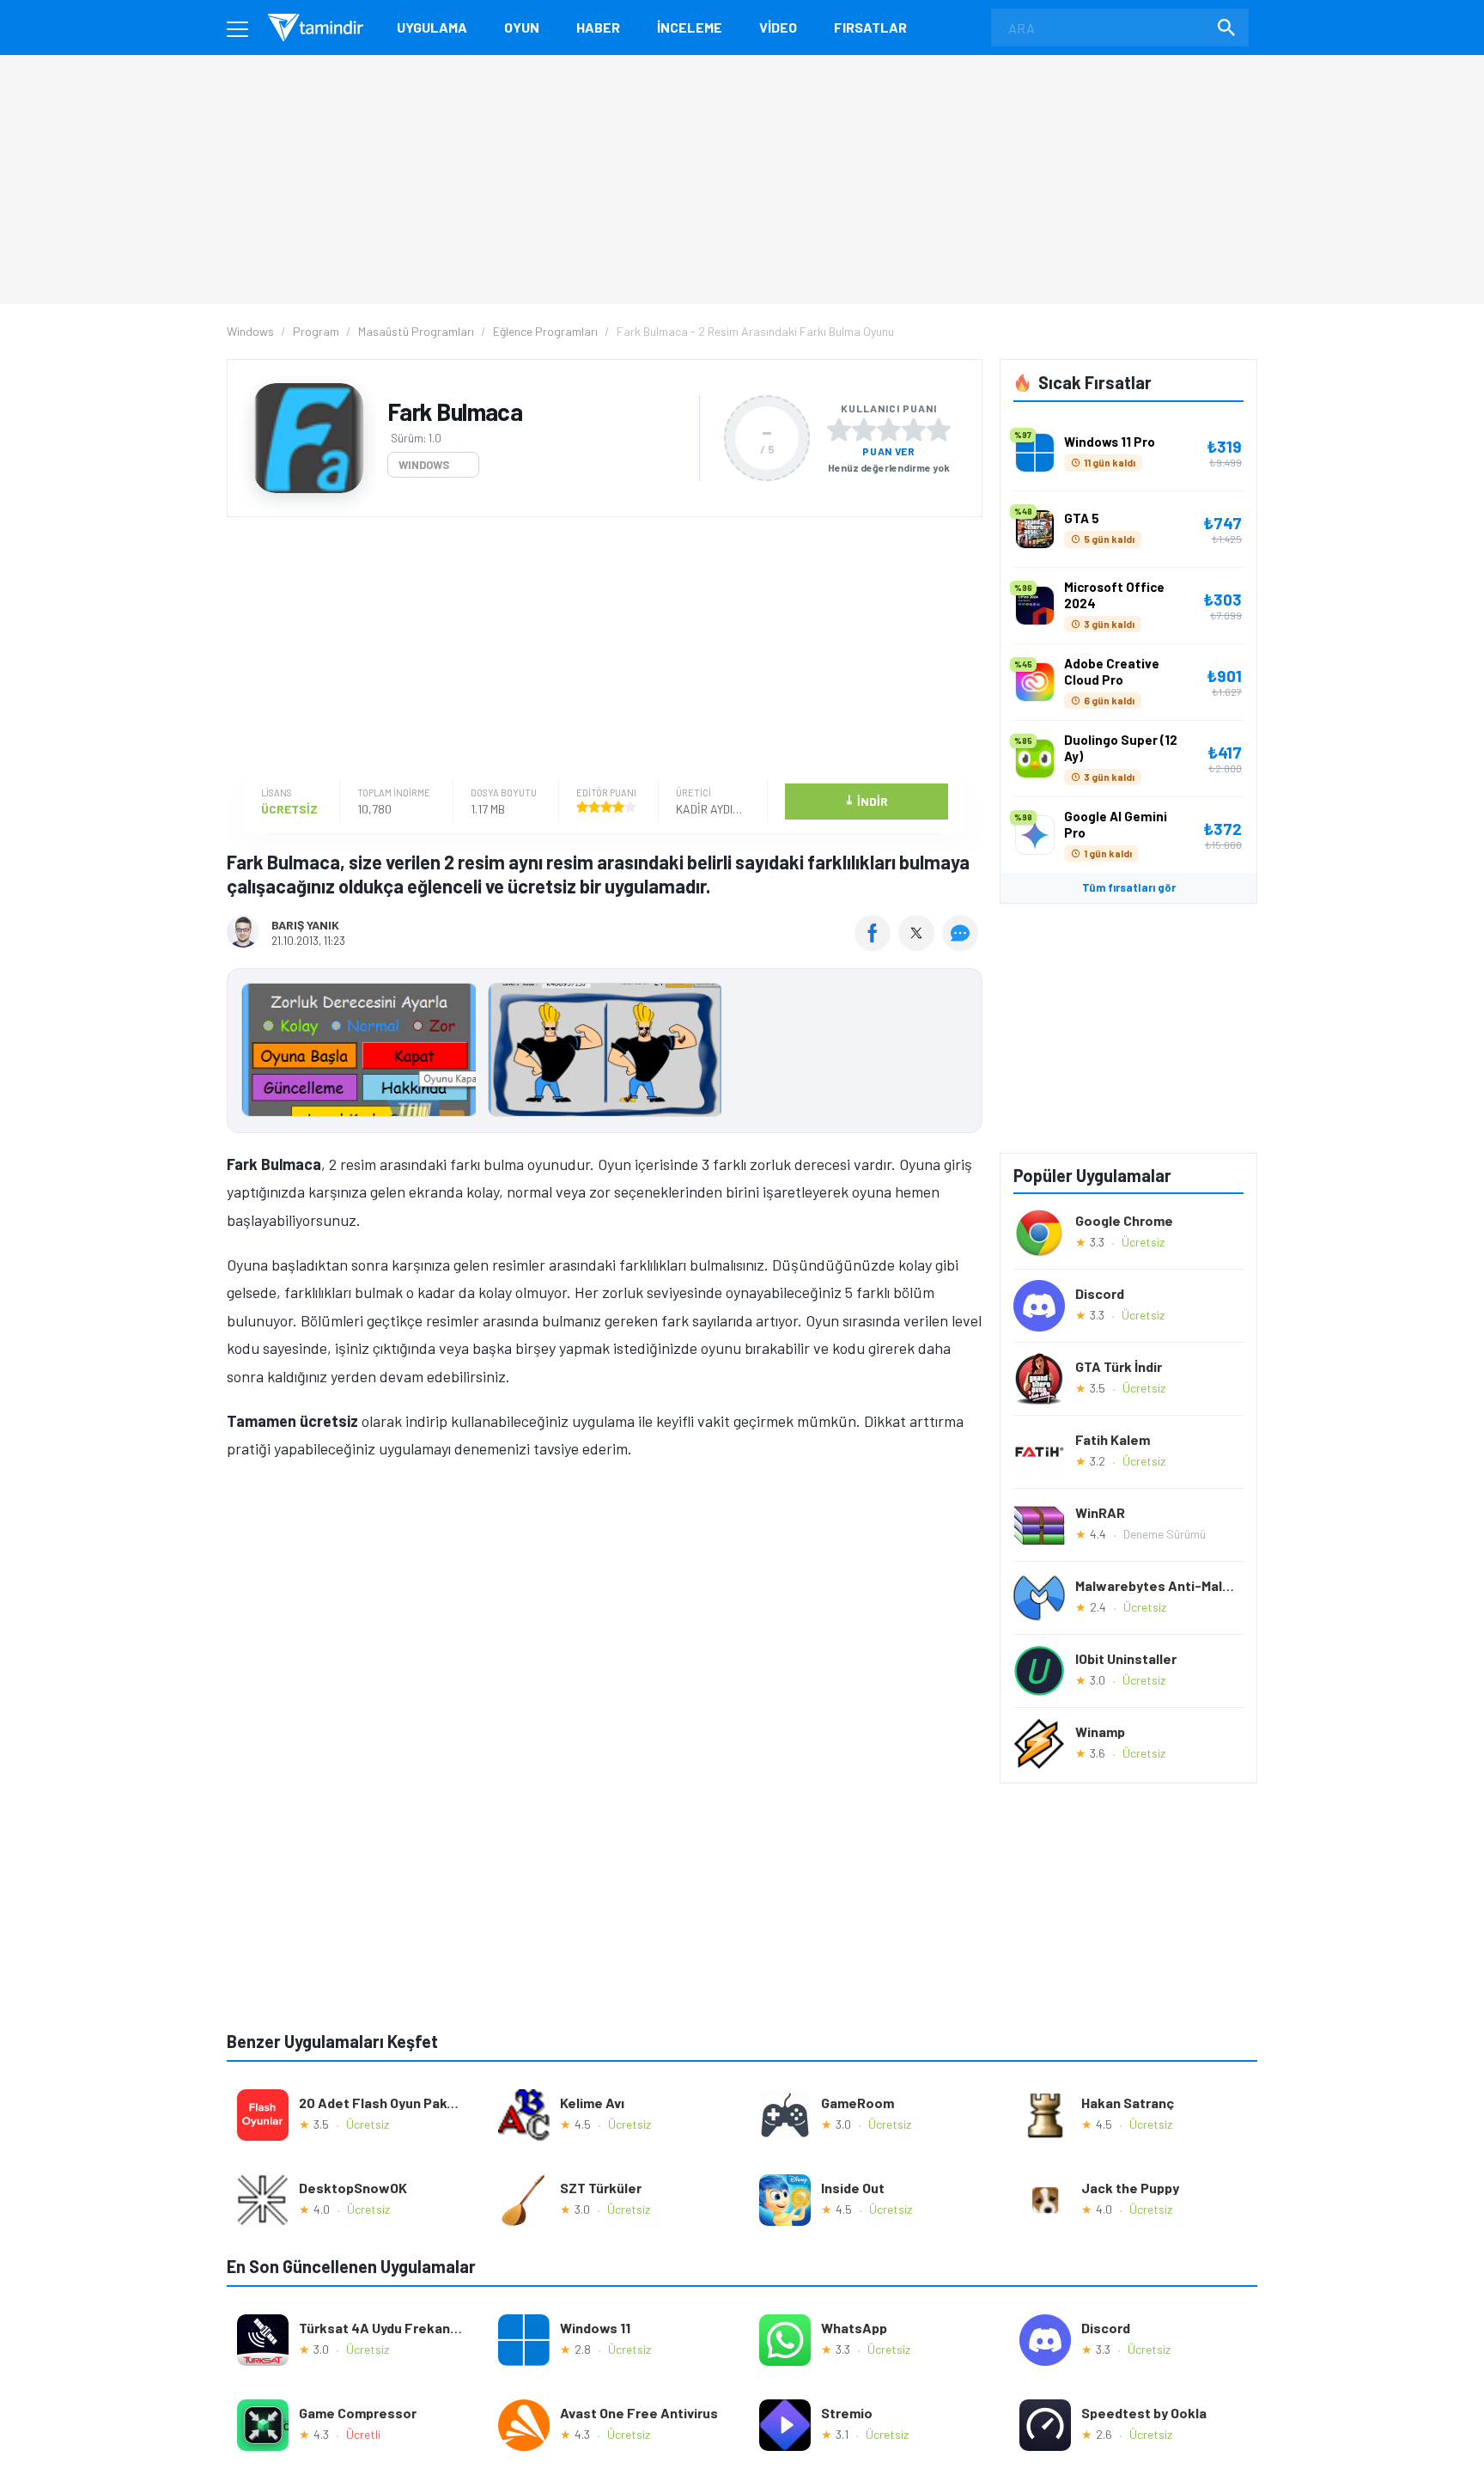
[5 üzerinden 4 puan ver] (914, 430)
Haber (598, 27)
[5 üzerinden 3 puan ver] (889, 430)
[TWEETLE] (918, 945)
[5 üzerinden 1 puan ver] (839, 430)
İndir (866, 800)
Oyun (522, 27)
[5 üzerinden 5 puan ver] (939, 430)
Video (778, 27)
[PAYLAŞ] (876, 945)
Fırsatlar (870, 27)
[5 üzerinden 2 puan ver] (864, 430)
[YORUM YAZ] (962, 945)
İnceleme (690, 27)
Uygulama (432, 27)
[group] (605, 1054)
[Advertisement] (600, 650)
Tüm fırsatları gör (1129, 887)
